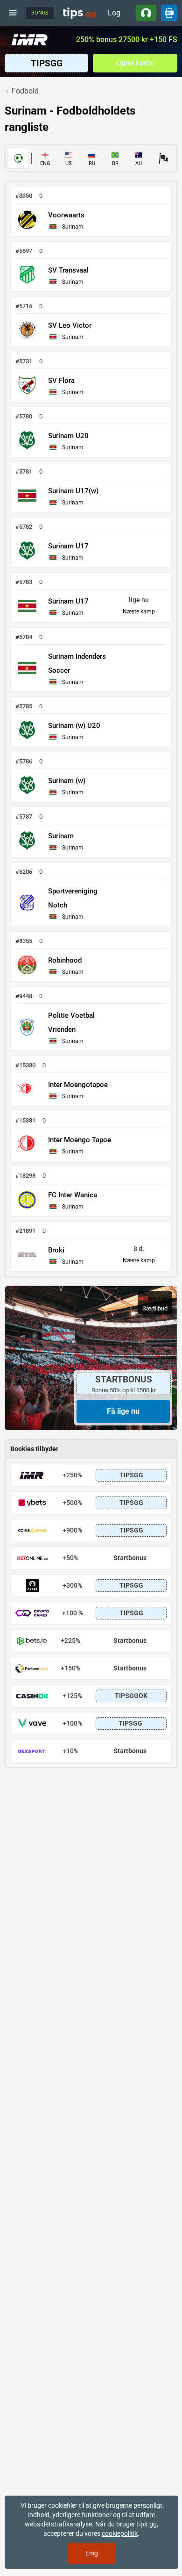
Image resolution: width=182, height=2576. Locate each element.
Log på (114, 15)
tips (79, 13)
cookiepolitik (120, 2533)
